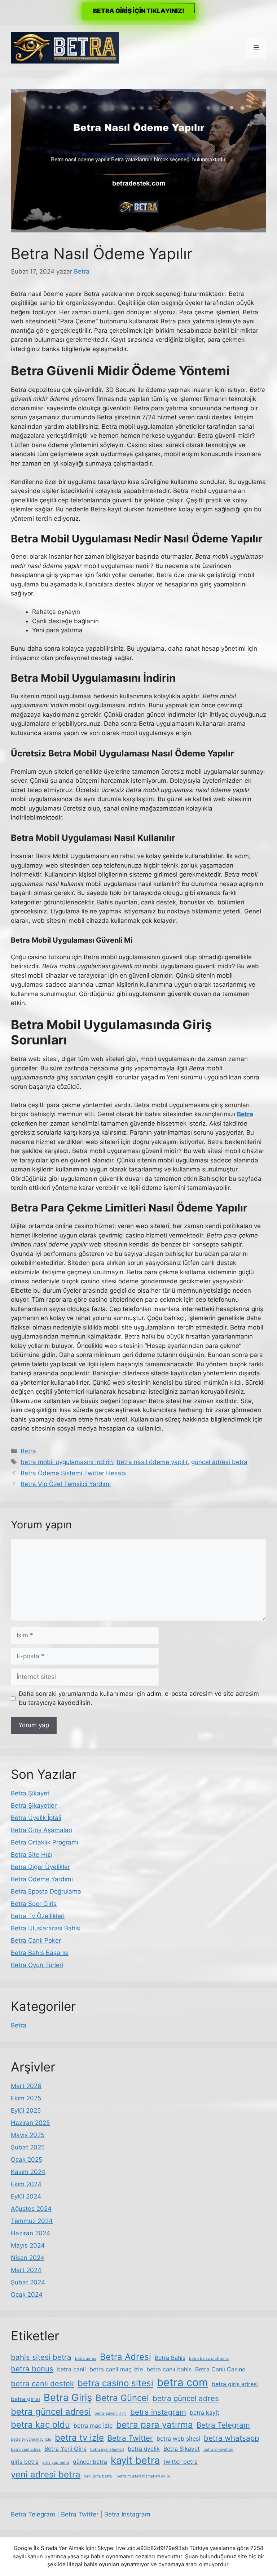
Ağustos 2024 (31, 2209)
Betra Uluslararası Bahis (45, 1928)
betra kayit (205, 2413)
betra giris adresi (235, 2384)
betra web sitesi (178, 2439)
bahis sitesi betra (41, 2357)
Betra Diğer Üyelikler (40, 1867)
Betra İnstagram (127, 2514)
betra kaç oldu (40, 2425)
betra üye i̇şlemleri (107, 2450)
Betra (28, 1451)
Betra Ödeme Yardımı (42, 1879)
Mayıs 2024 (28, 2245)
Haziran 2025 (30, 2123)
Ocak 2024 (27, 2295)
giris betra (25, 2462)
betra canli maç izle (116, 2369)
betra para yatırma (155, 2425)
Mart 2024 (26, 2270)
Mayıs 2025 (28, 2135)
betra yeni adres (26, 2450)
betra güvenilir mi (111, 2413)
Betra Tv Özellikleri (38, 1916)
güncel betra (90, 2462)
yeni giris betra (98, 2476)
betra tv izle (79, 2438)
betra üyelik (144, 2449)
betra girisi (25, 2399)
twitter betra (181, 2462)
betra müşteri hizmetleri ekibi (143, 2476)
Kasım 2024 (28, 2172)
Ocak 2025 (27, 2160)
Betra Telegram (223, 2425)
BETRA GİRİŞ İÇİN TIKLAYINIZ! (139, 11)
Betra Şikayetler (34, 1806)
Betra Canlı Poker (36, 1940)
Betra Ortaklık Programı (45, 1842)
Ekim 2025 (26, 2098)
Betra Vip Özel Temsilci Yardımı (66, 1484)
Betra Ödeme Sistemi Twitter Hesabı (74, 1473)
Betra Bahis (170, 2358)
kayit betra (135, 2460)
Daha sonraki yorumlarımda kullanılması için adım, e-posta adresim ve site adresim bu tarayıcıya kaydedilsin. (139, 1698)
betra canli (71, 2369)
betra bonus (32, 2369)
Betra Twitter (130, 2438)
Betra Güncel (122, 2398)
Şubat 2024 (28, 2282)
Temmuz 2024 (32, 2221)
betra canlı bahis (169, 2369)
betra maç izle (93, 2426)
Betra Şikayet (30, 1793)
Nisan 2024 (28, 2258)
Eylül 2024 (26, 2196)
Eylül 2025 (26, 2110)
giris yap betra (56, 2463)
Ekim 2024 (26, 2184)
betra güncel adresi (51, 2412)
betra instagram (158, 2412)
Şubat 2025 (28, 2147)
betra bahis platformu (209, 2359)
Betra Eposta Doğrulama (46, 1891)
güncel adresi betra (219, 1462)
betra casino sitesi (115, 2383)
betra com (183, 2382)
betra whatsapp (231, 2438)
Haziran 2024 (30, 2233)
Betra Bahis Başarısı (40, 1953)
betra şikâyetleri (218, 2450)
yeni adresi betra (46, 2474)
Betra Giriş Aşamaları (41, 1830)
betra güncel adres (186, 2398)
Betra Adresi (126, 2357)
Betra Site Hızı (31, 1855)
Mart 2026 (26, 2086)
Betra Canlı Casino (220, 2369)
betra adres (86, 2359)
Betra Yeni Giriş (65, 2449)
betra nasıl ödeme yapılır (152, 1462)
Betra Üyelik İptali (36, 1818)
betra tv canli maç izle (31, 2439)
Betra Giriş (68, 2398)
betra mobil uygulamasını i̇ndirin (67, 1462)
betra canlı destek (42, 2383)
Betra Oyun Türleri (37, 1965)
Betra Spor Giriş (34, 1904)
